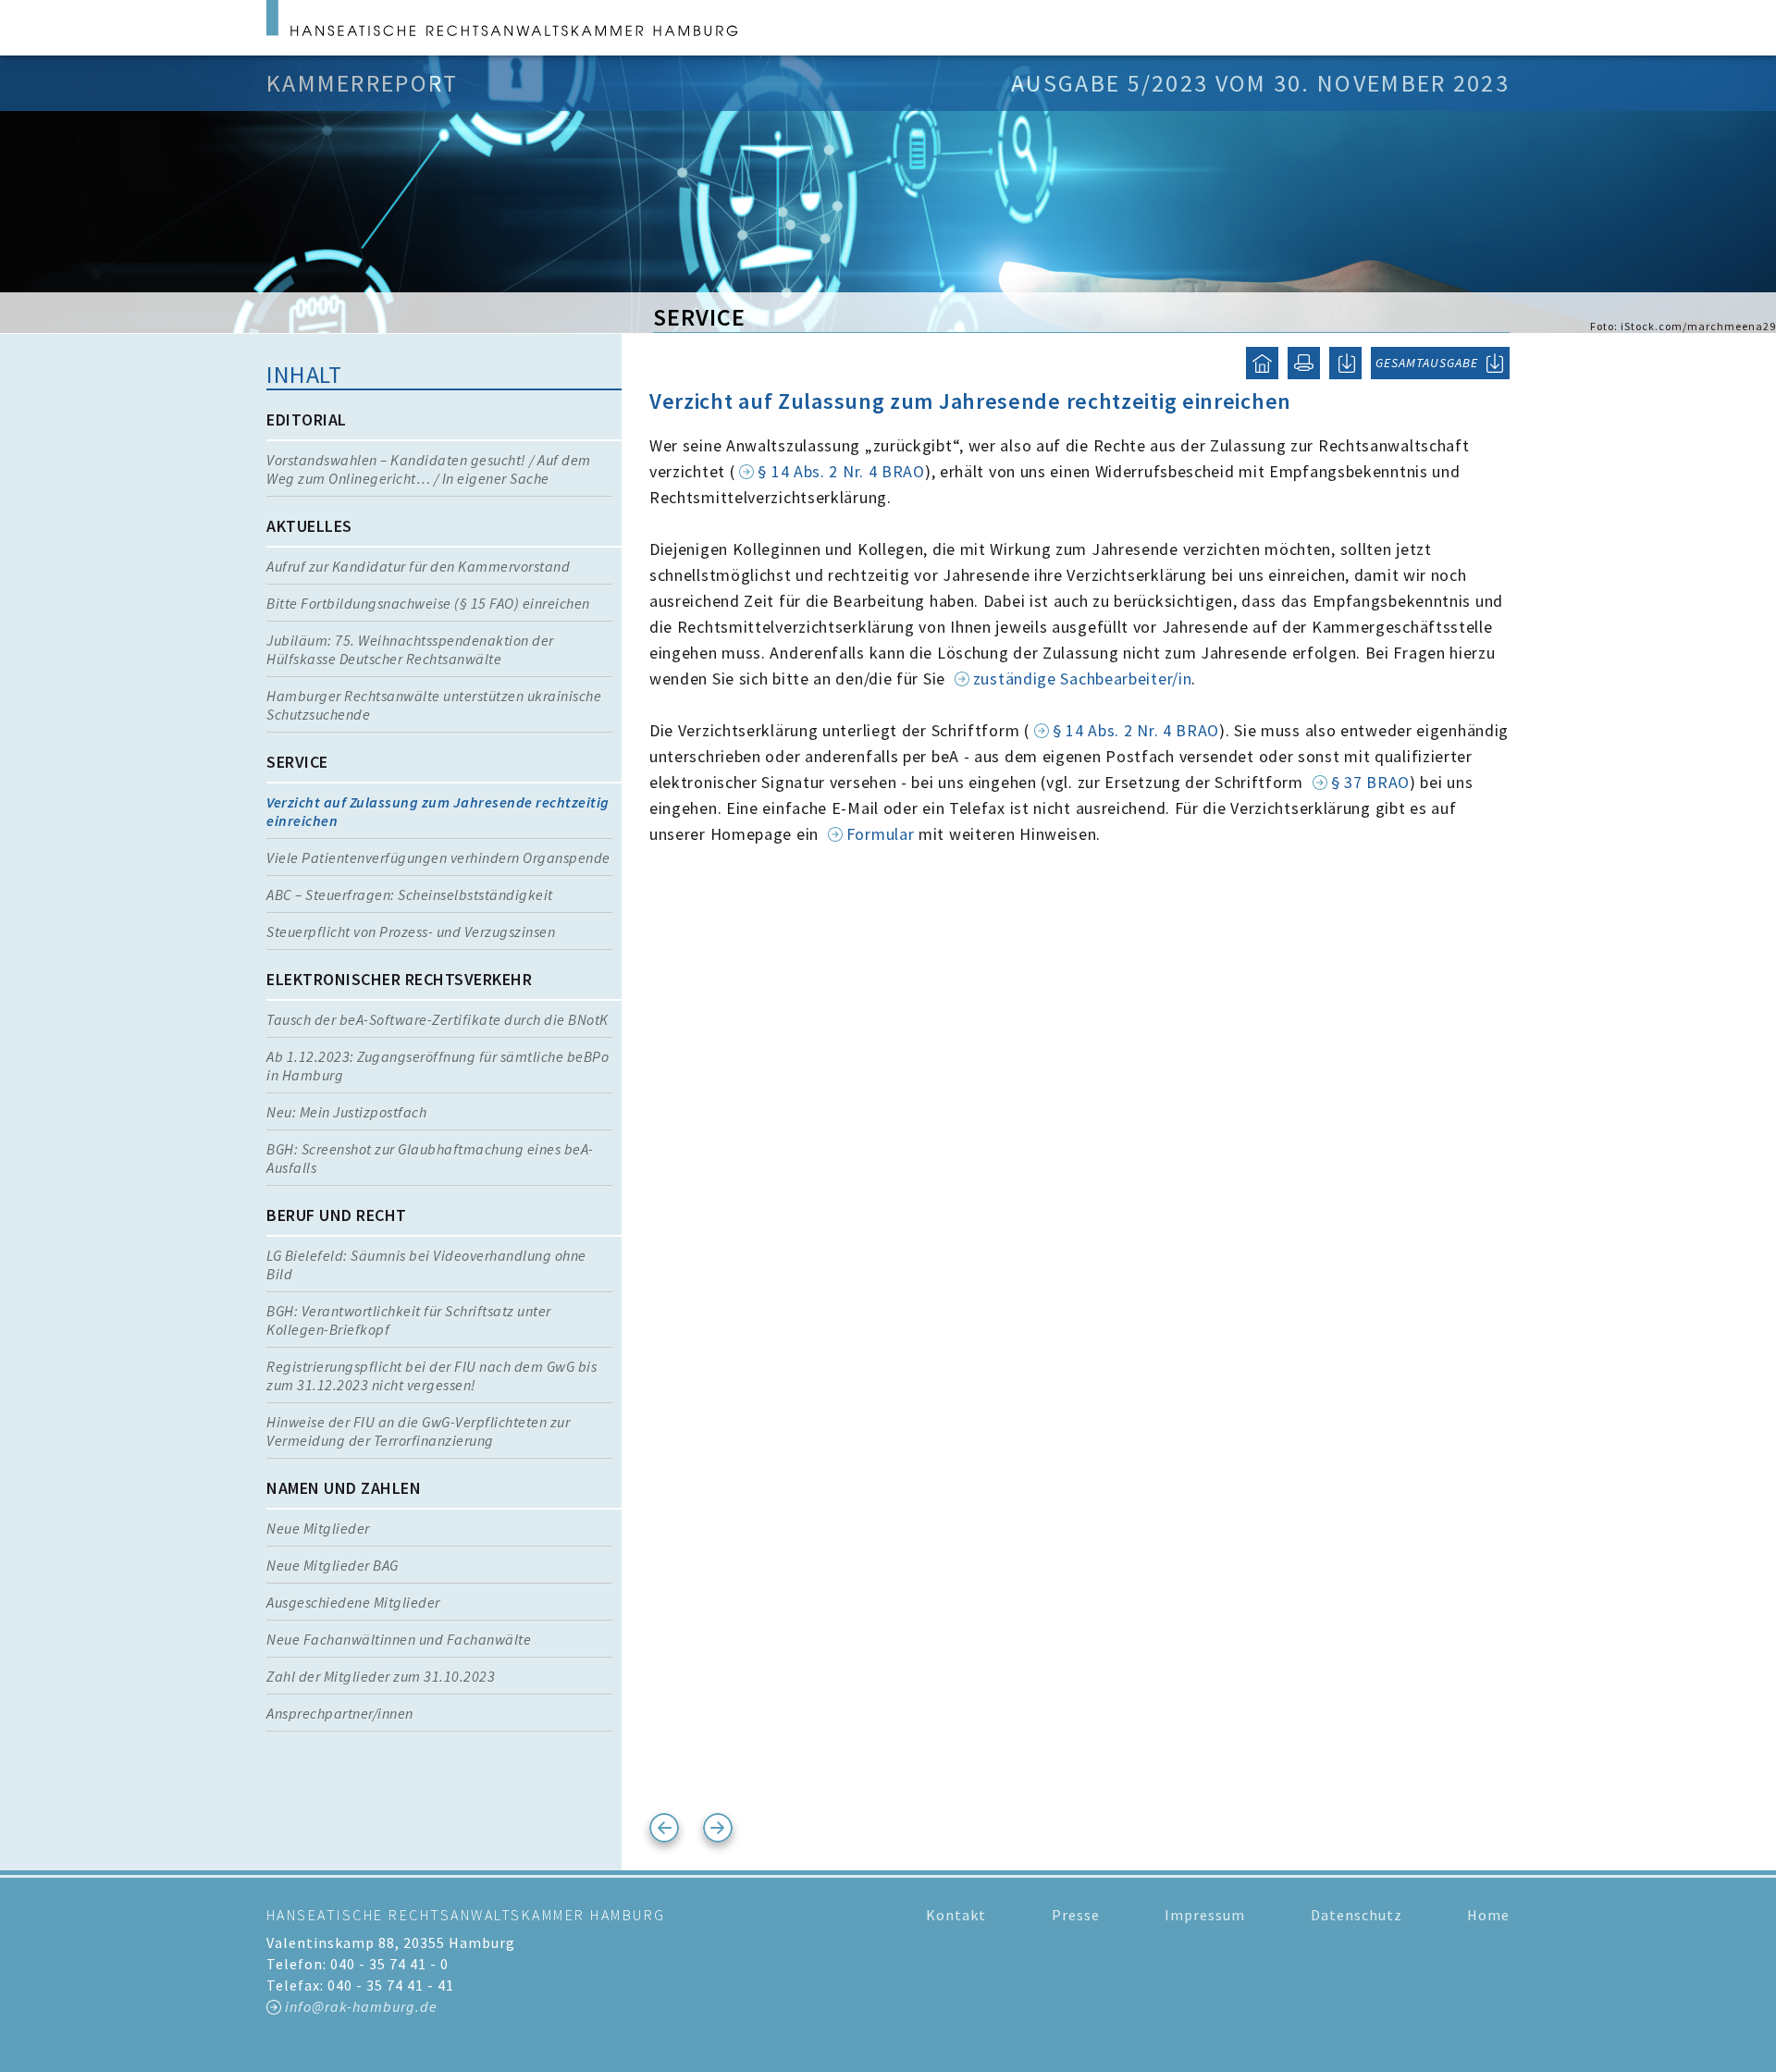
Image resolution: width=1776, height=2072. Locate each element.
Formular (882, 834)
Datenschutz (1357, 1915)
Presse (1076, 1915)
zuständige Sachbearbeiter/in (1083, 678)
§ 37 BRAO (1370, 782)
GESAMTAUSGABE (1427, 363)
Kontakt (956, 1915)
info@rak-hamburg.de (361, 2006)
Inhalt (304, 374)
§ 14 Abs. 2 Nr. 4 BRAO (841, 471)
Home (1488, 1915)
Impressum (1205, 1915)
